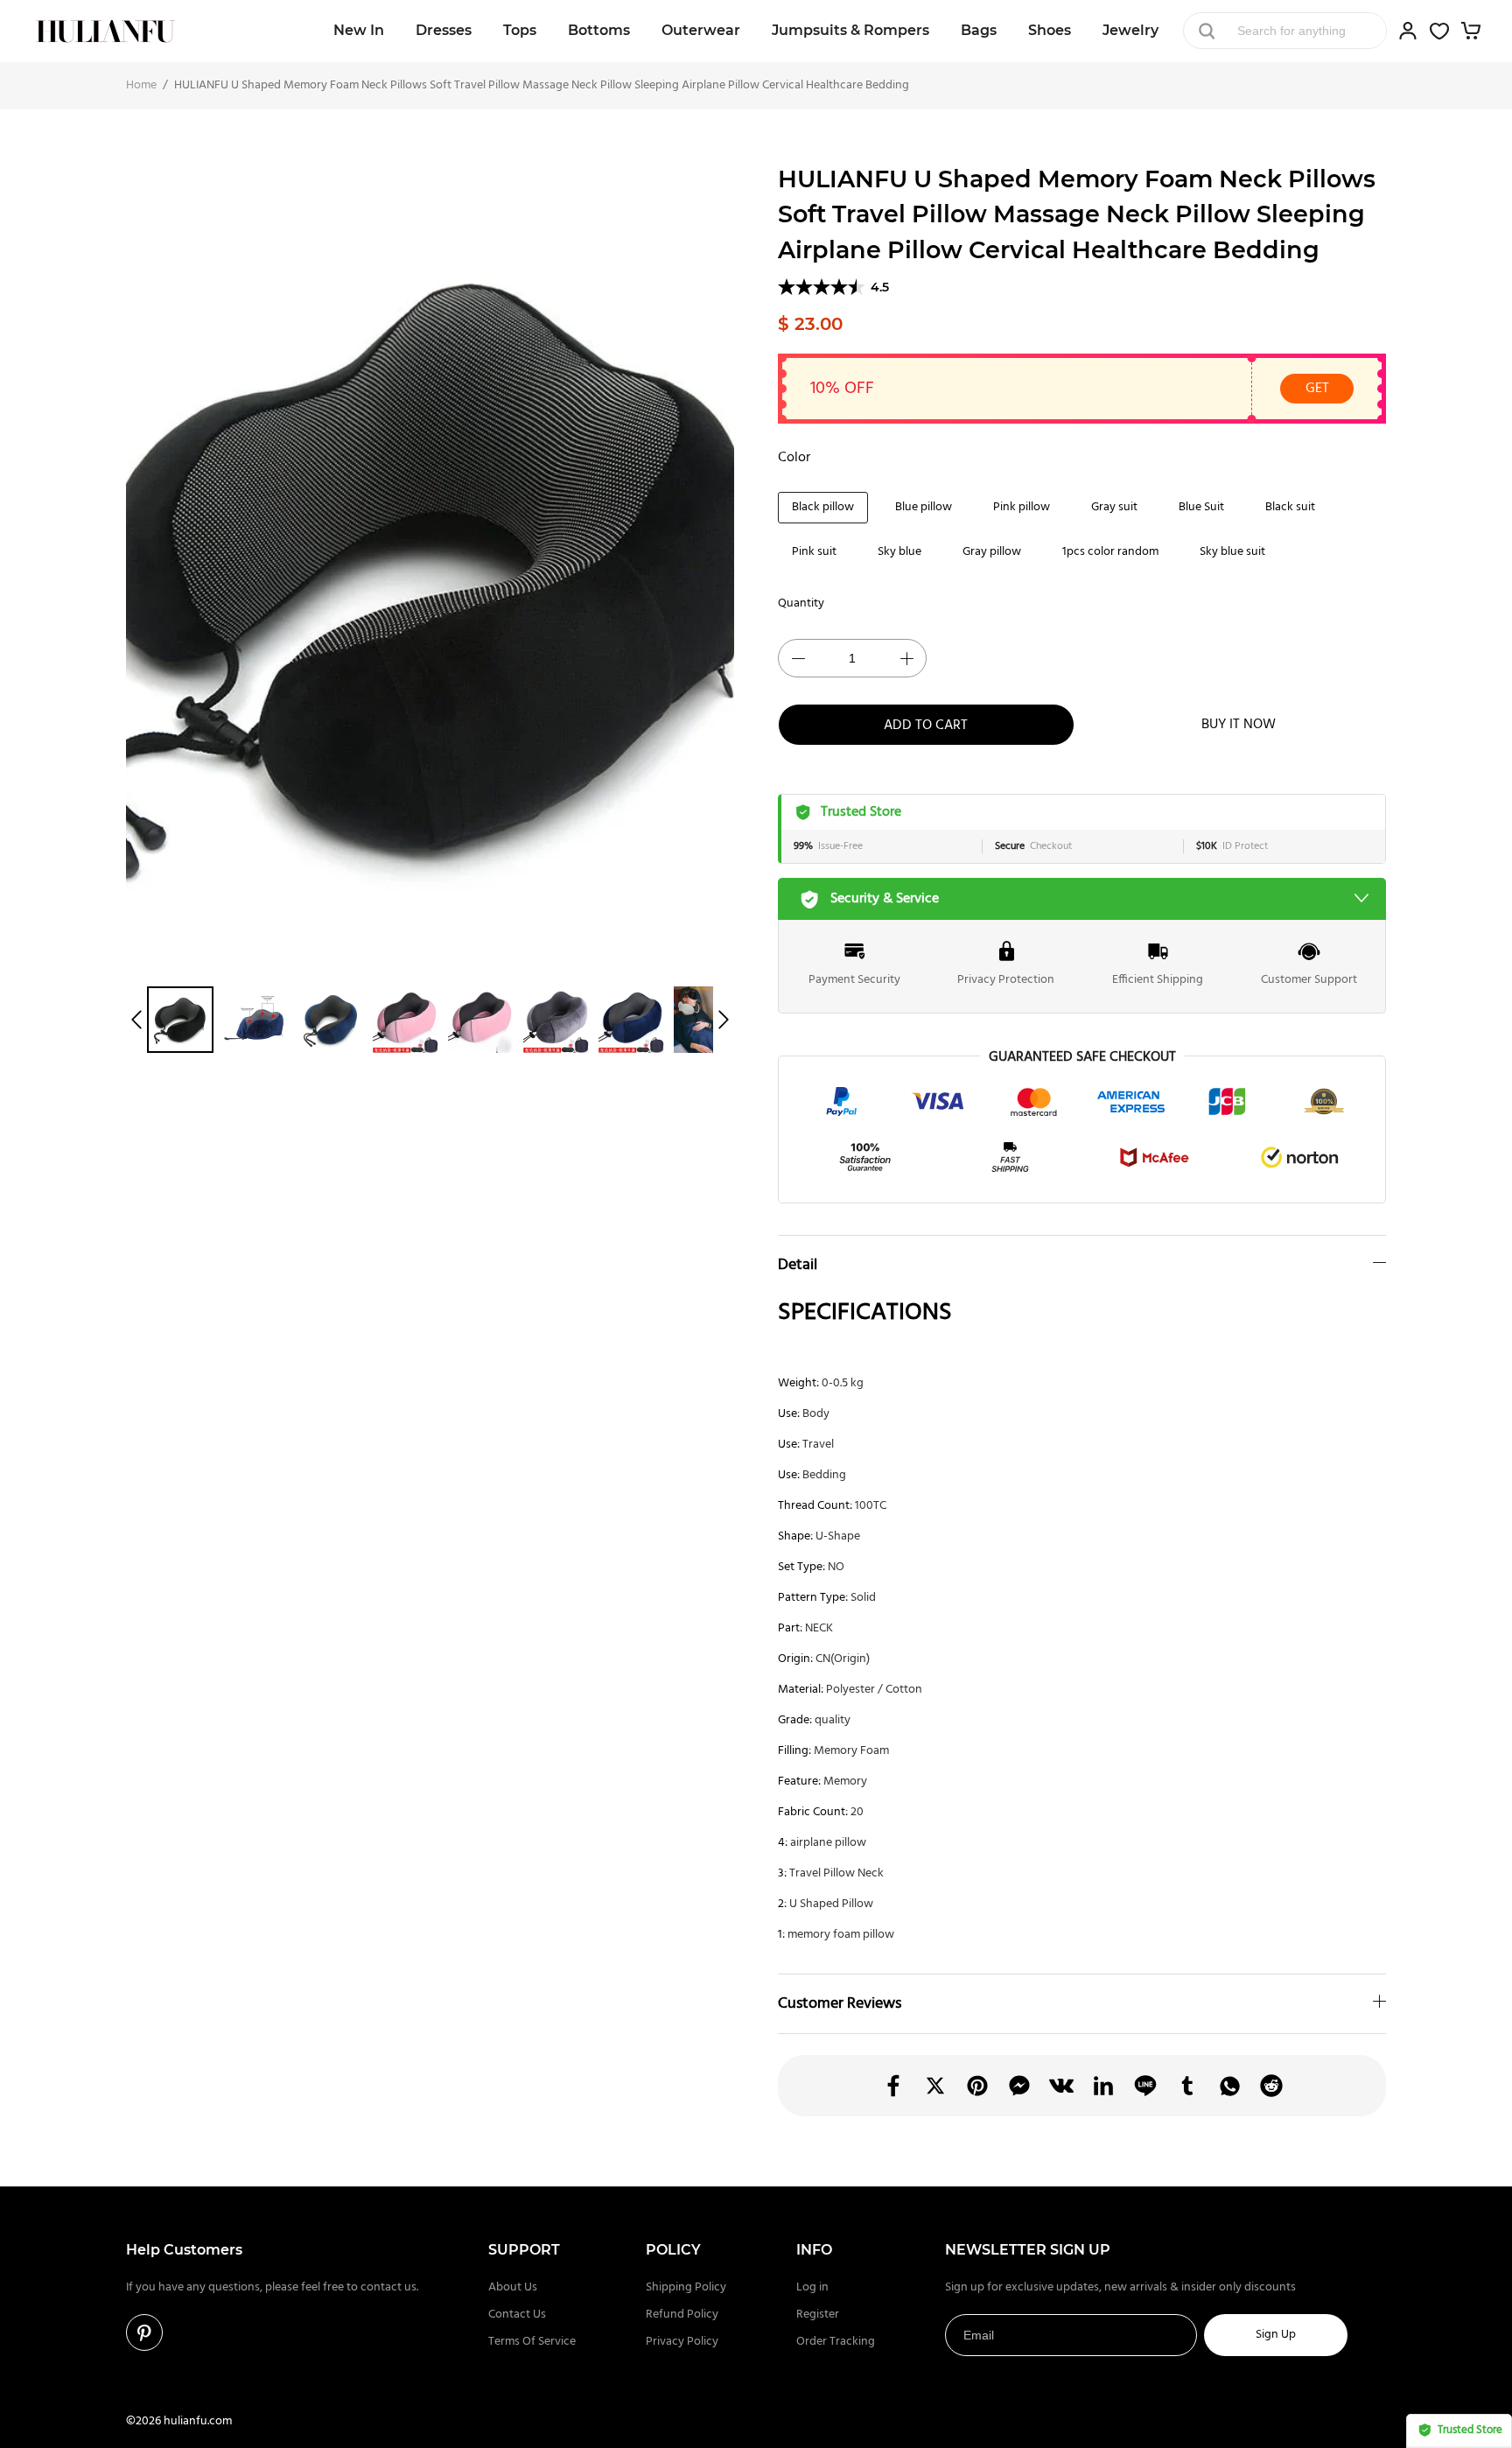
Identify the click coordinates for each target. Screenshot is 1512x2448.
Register (818, 2315)
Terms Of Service (532, 2342)
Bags (979, 30)
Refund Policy (682, 2315)
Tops (520, 30)
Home (141, 85)
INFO (814, 2250)
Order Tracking (836, 2342)
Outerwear (701, 30)
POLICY (673, 2250)
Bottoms (599, 30)
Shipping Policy (686, 2287)
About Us (513, 2287)
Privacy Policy (682, 2342)
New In (359, 30)
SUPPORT (524, 2250)
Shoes (1050, 30)
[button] (136, 1020)
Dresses (444, 30)
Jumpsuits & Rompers (850, 30)
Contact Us (517, 2315)
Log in (812, 2287)
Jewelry (1130, 30)
